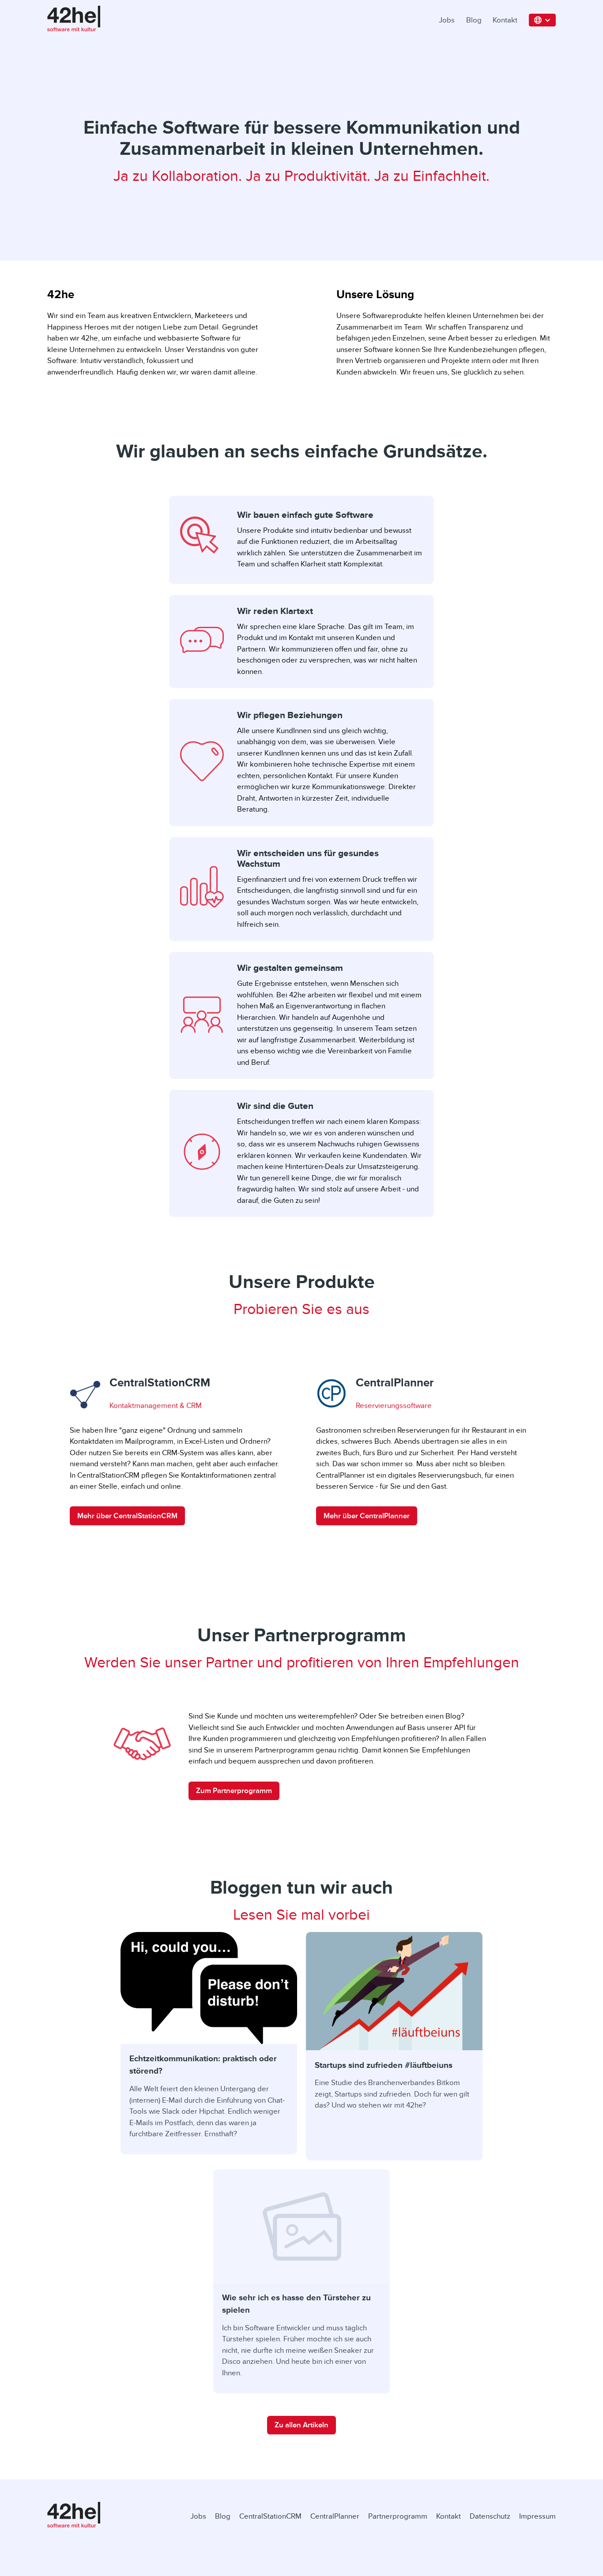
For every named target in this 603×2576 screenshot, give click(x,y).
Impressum (537, 2516)
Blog (474, 20)
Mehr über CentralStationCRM (127, 1516)
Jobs (447, 20)
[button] (543, 20)
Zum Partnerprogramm (234, 1791)
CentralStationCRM (270, 2516)
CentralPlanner (335, 2516)
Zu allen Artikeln (301, 2425)
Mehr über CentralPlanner (367, 1516)
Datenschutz (490, 2516)
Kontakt (505, 20)
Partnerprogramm (398, 2516)
